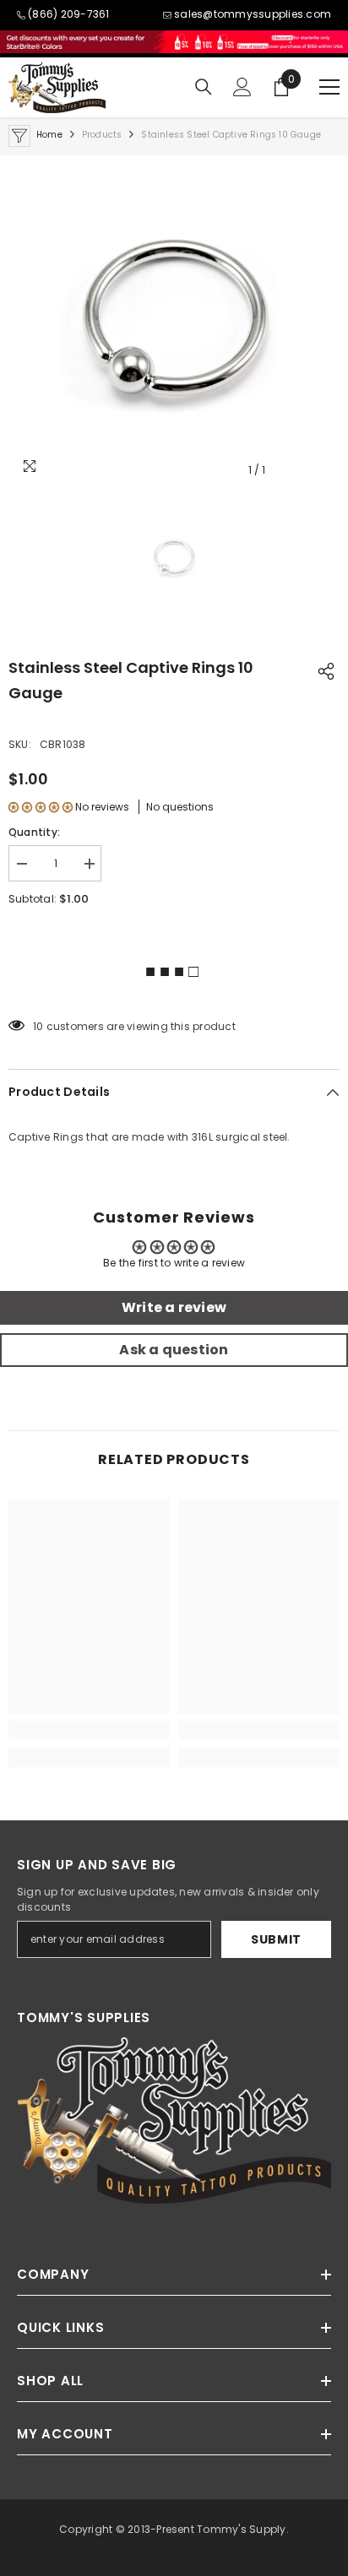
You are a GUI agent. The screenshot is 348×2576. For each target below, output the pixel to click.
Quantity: (34, 832)
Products (102, 135)
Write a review (174, 1307)
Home (49, 135)
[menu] (329, 87)
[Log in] (242, 87)
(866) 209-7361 (68, 14)
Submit (276, 1939)
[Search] (204, 87)
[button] (41, 807)
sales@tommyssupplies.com (253, 14)
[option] (174, 321)
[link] (89, 1730)
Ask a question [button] (174, 1350)
